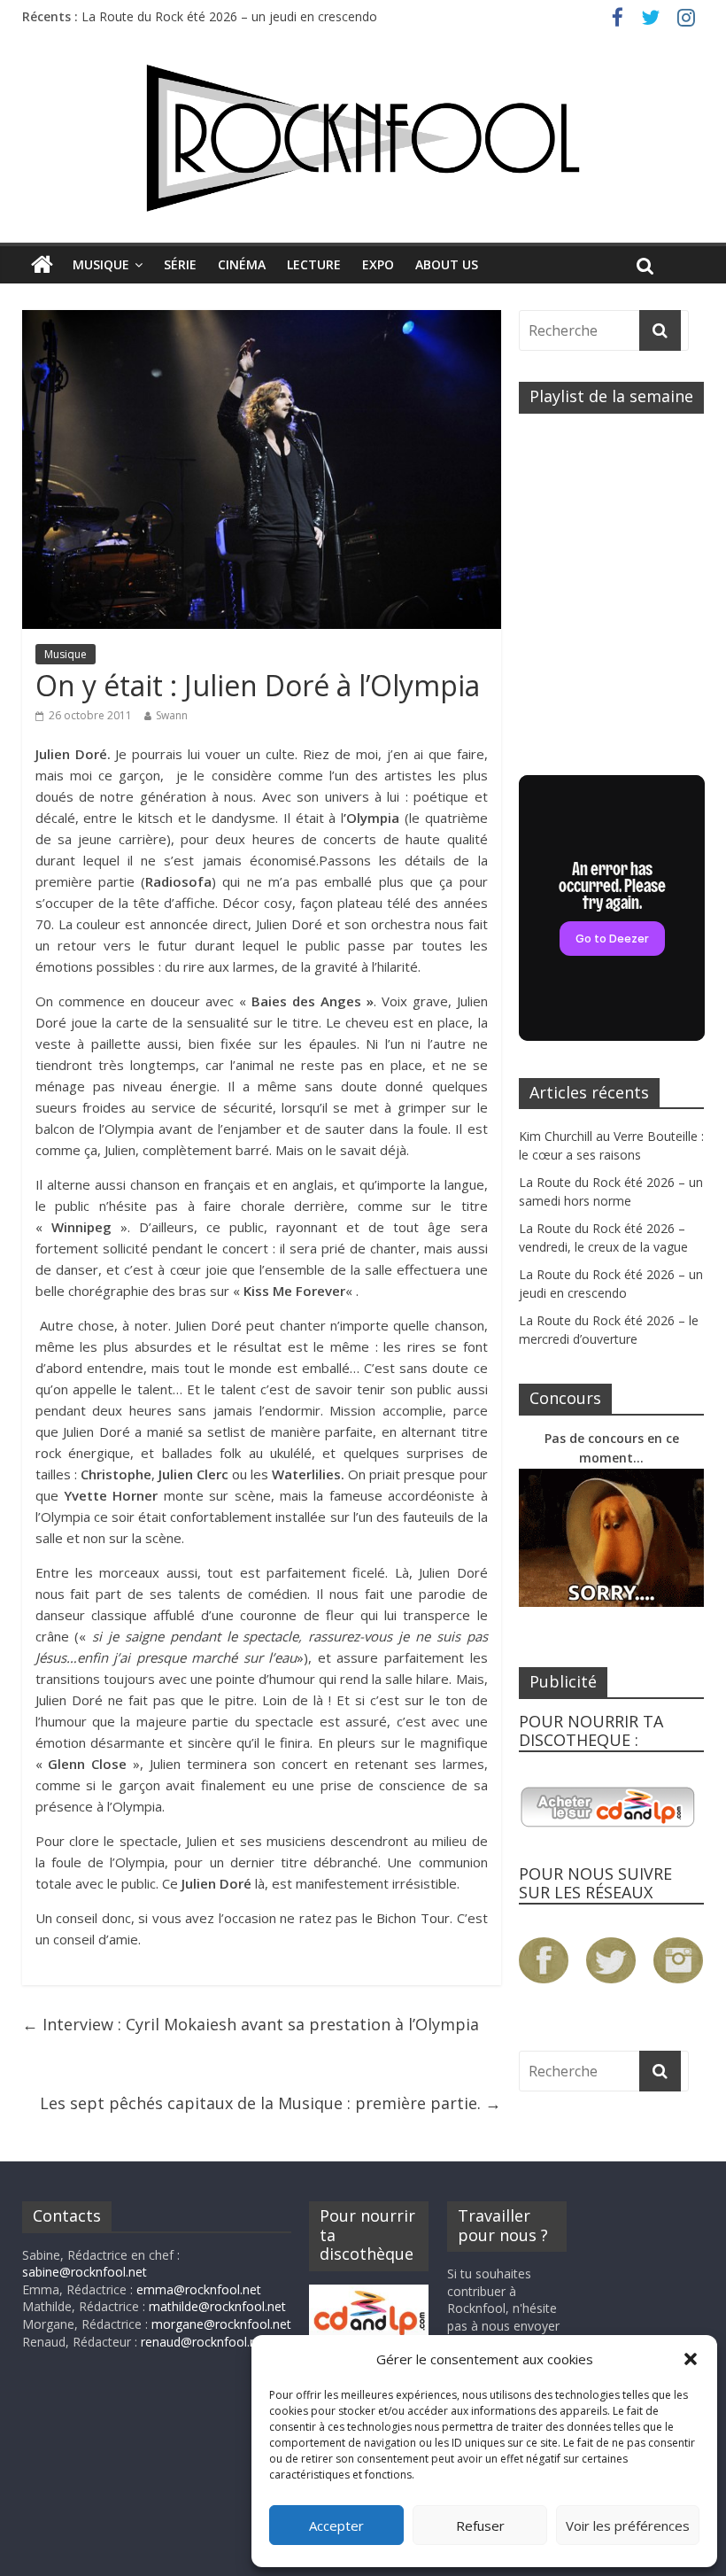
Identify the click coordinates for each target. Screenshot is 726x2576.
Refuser (480, 2526)
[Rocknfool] (363, 138)
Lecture (314, 264)
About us (447, 264)
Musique (101, 264)
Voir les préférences (628, 2526)
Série (180, 264)
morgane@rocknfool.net (221, 2324)
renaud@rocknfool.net (205, 2342)
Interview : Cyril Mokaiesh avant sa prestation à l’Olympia (251, 2024)
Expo (378, 264)
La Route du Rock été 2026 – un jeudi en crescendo (229, 16)
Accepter (336, 2526)
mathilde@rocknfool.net (217, 2306)
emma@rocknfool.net (199, 2289)
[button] (691, 2359)
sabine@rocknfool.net (85, 2272)
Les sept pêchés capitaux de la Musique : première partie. (270, 2103)
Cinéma (242, 264)
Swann (172, 715)
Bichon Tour (413, 1918)
